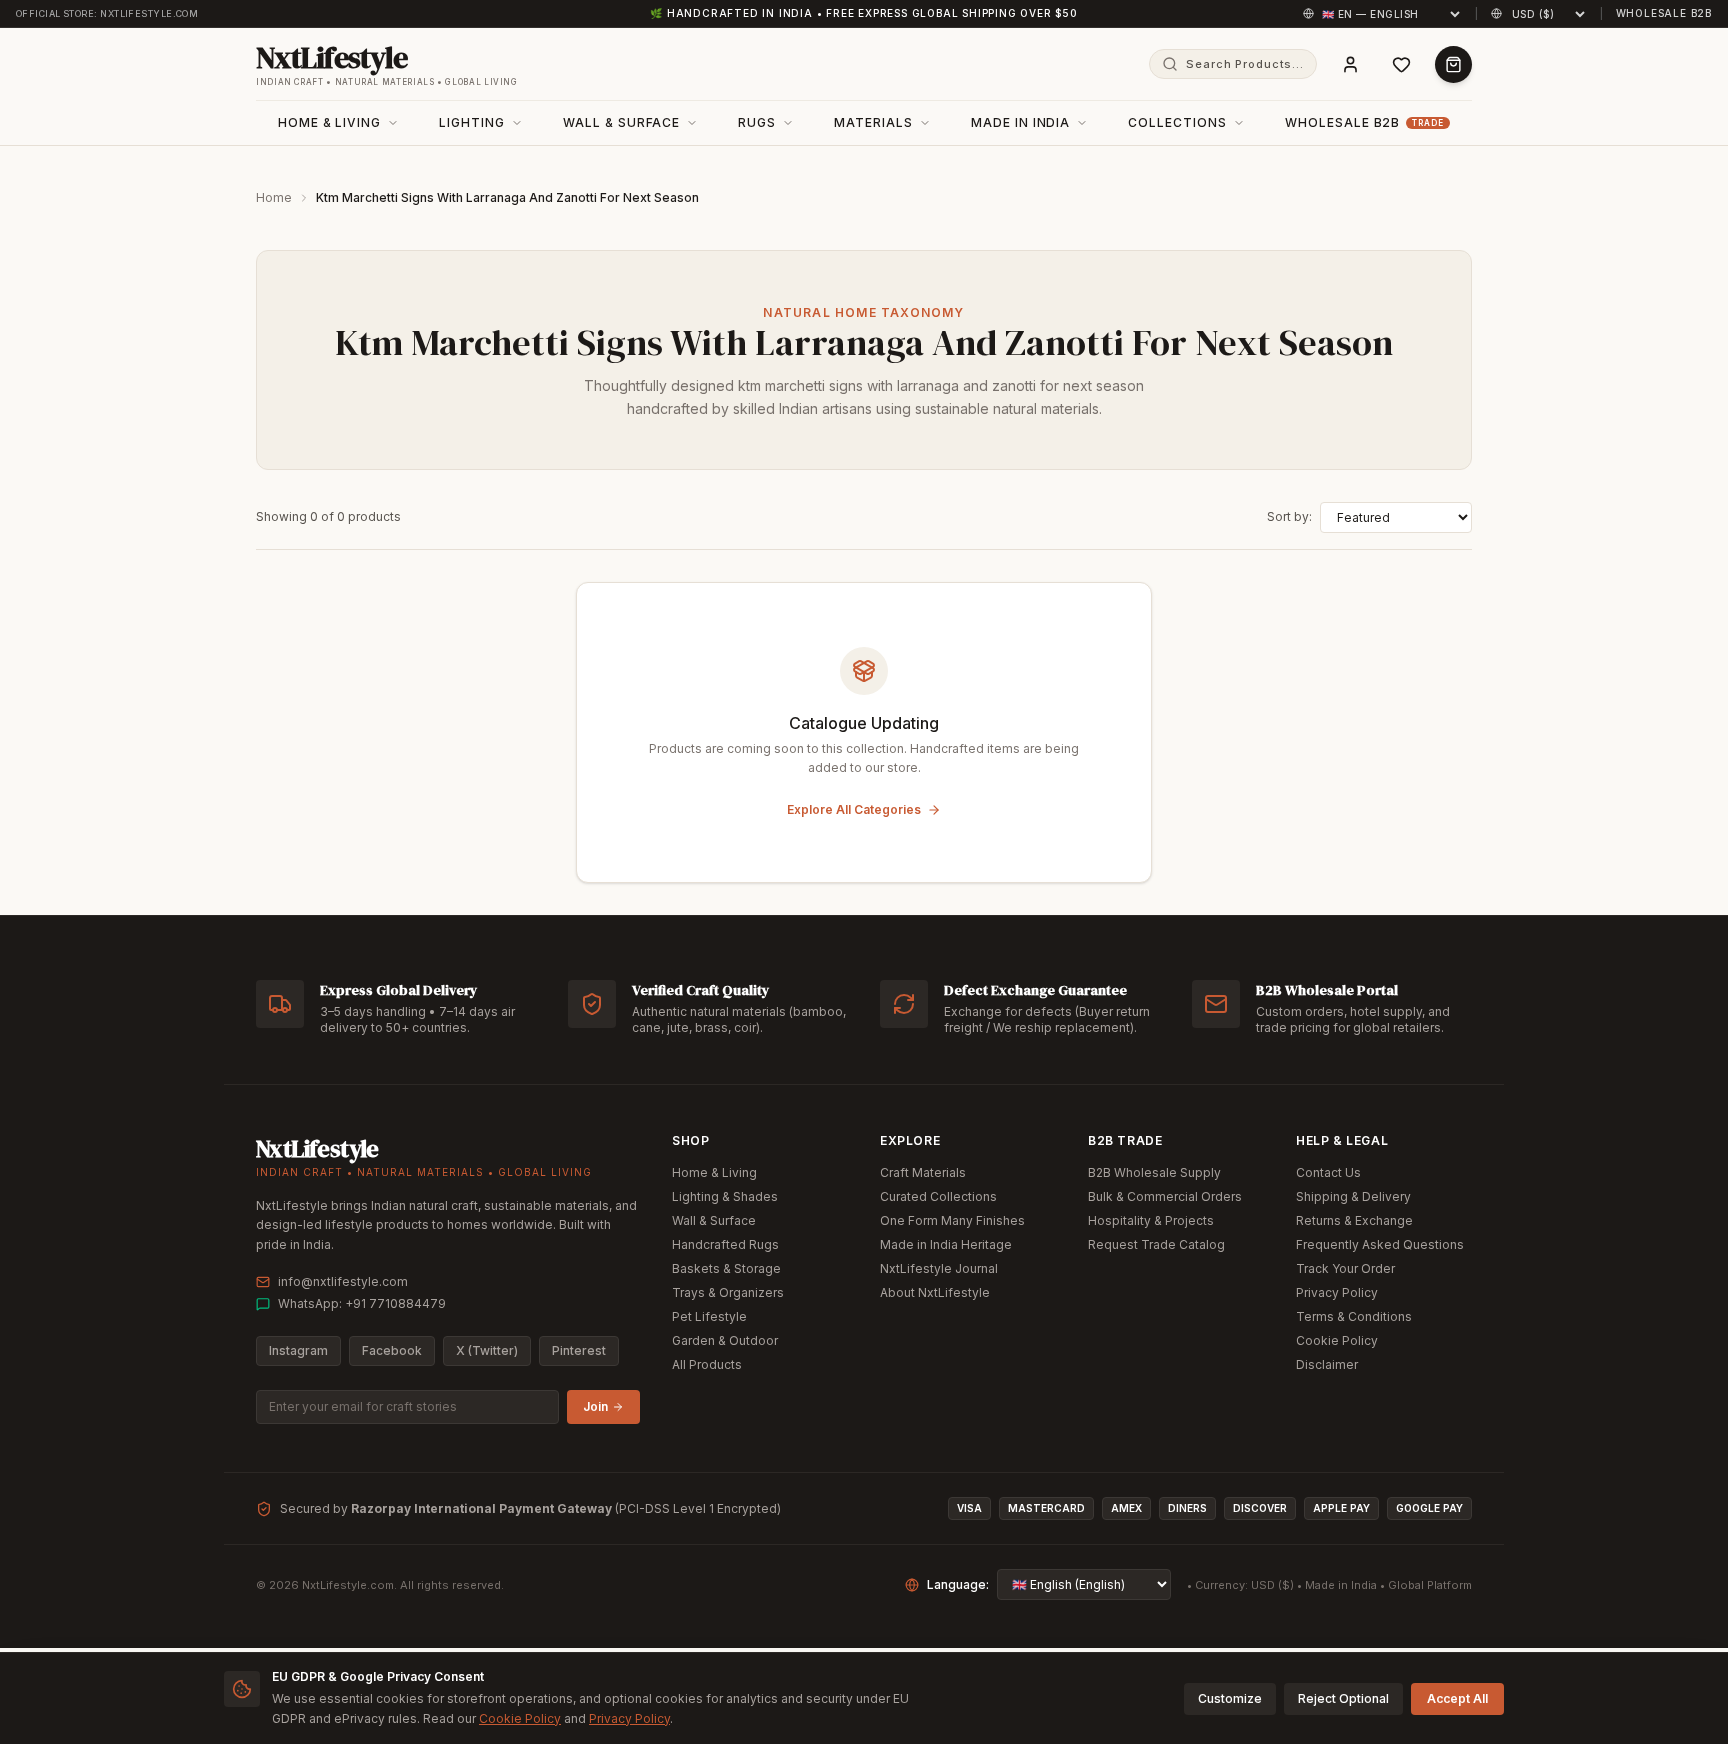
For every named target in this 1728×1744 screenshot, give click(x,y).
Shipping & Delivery (1353, 1196)
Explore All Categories (854, 809)
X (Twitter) (487, 1350)
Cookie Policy (1337, 1340)
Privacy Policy (1337, 1292)
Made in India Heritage (946, 1244)
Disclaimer (1327, 1364)
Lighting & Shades (725, 1196)
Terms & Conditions (1354, 1316)
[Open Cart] (1453, 64)
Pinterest (579, 1350)
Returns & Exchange (1354, 1220)
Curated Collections (938, 1196)
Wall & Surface (714, 1220)
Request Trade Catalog (1156, 1244)
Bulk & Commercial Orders (1165, 1196)
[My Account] (1350, 64)
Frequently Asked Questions (1380, 1244)
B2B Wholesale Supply (1154, 1172)
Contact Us (1328, 1172)
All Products (707, 1364)
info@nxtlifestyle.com (343, 1281)
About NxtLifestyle (935, 1292)
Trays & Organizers (728, 1292)
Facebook (392, 1350)
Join (595, 1406)
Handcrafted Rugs (725, 1244)
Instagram (298, 1350)
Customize (1230, 1698)
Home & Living (714, 1172)
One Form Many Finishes (952, 1220)
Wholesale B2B (1664, 13)
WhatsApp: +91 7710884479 (362, 1303)
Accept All (1457, 1698)
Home (274, 197)
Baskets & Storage (726, 1268)
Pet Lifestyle (709, 1316)
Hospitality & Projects (1151, 1220)
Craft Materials (923, 1172)
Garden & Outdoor (725, 1340)
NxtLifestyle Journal (939, 1268)
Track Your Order (1345, 1268)
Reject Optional (1343, 1698)
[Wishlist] (1401, 64)
